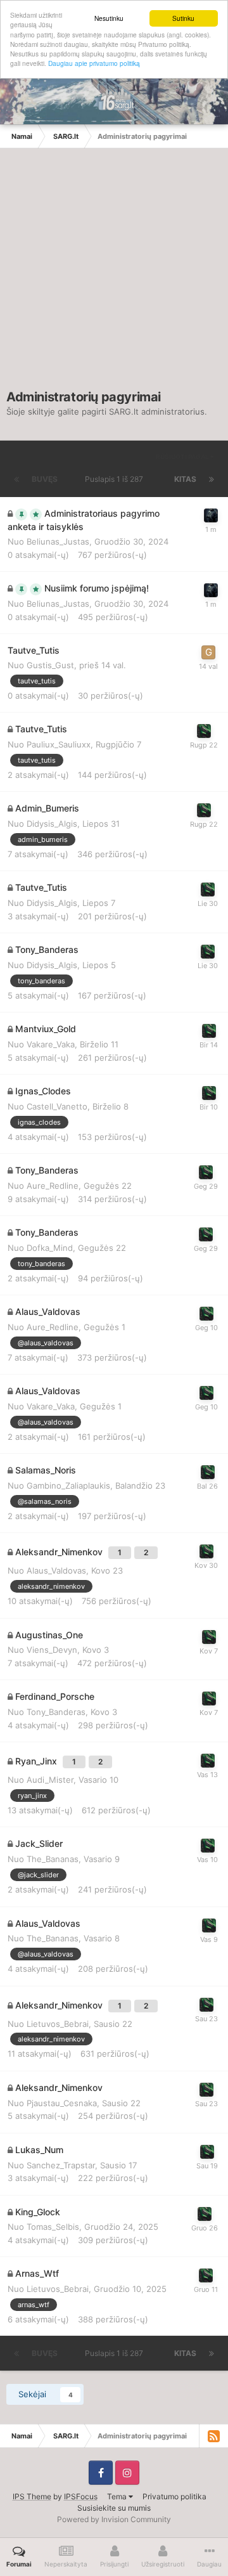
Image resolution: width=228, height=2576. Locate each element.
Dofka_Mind (50, 1248)
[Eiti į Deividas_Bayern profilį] (204, 731)
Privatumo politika (174, 2496)
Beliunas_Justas (58, 541)
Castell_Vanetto (57, 1106)
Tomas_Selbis (53, 2227)
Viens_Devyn (52, 1650)
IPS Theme (32, 2496)
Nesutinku (109, 18)
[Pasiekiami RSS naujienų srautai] (213, 2436)
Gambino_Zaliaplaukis (68, 1485)
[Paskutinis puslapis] (212, 479)
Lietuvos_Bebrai (58, 2024)
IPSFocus (81, 2496)
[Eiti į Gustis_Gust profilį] (208, 652)
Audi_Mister (50, 1780)
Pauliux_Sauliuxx (59, 744)
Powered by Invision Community (114, 2519)
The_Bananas (53, 1859)
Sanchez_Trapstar (61, 2165)
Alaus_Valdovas (56, 1570)
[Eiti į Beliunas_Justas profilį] (211, 515)
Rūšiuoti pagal (183, 456)
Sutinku (183, 18)
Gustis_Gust (50, 665)
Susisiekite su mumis (114, 2508)
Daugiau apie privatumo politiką (94, 63)
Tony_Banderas (56, 1712)
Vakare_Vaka (51, 1044)
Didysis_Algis (52, 824)
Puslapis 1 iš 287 (116, 479)
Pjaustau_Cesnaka (62, 2103)
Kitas (185, 479)
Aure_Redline (53, 1186)
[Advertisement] (114, 275)
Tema (118, 2496)
